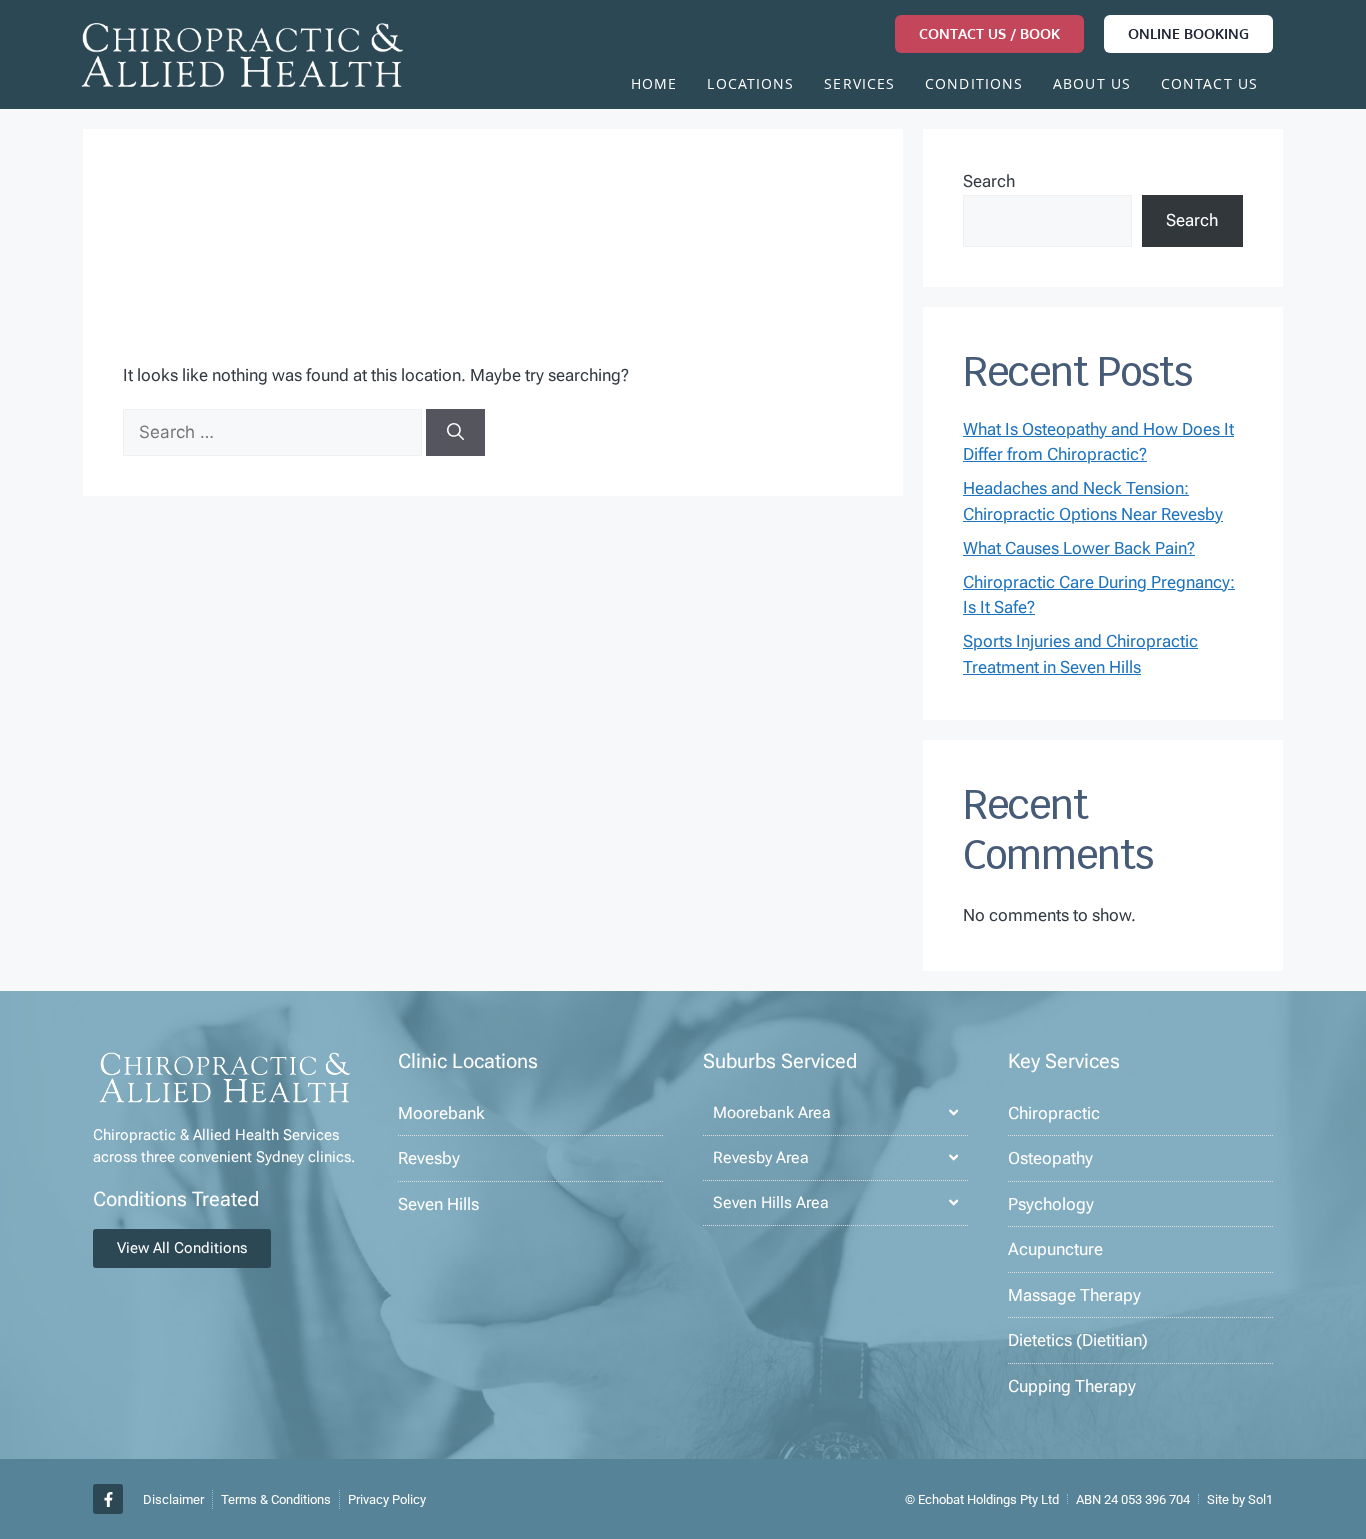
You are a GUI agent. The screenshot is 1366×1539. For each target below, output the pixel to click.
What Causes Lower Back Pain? (1079, 548)
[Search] (455, 433)
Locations (750, 86)
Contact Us (1209, 86)
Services (859, 86)
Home (654, 86)
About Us (1092, 86)
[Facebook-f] (108, 1499)
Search (989, 181)
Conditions (974, 86)
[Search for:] (274, 432)
